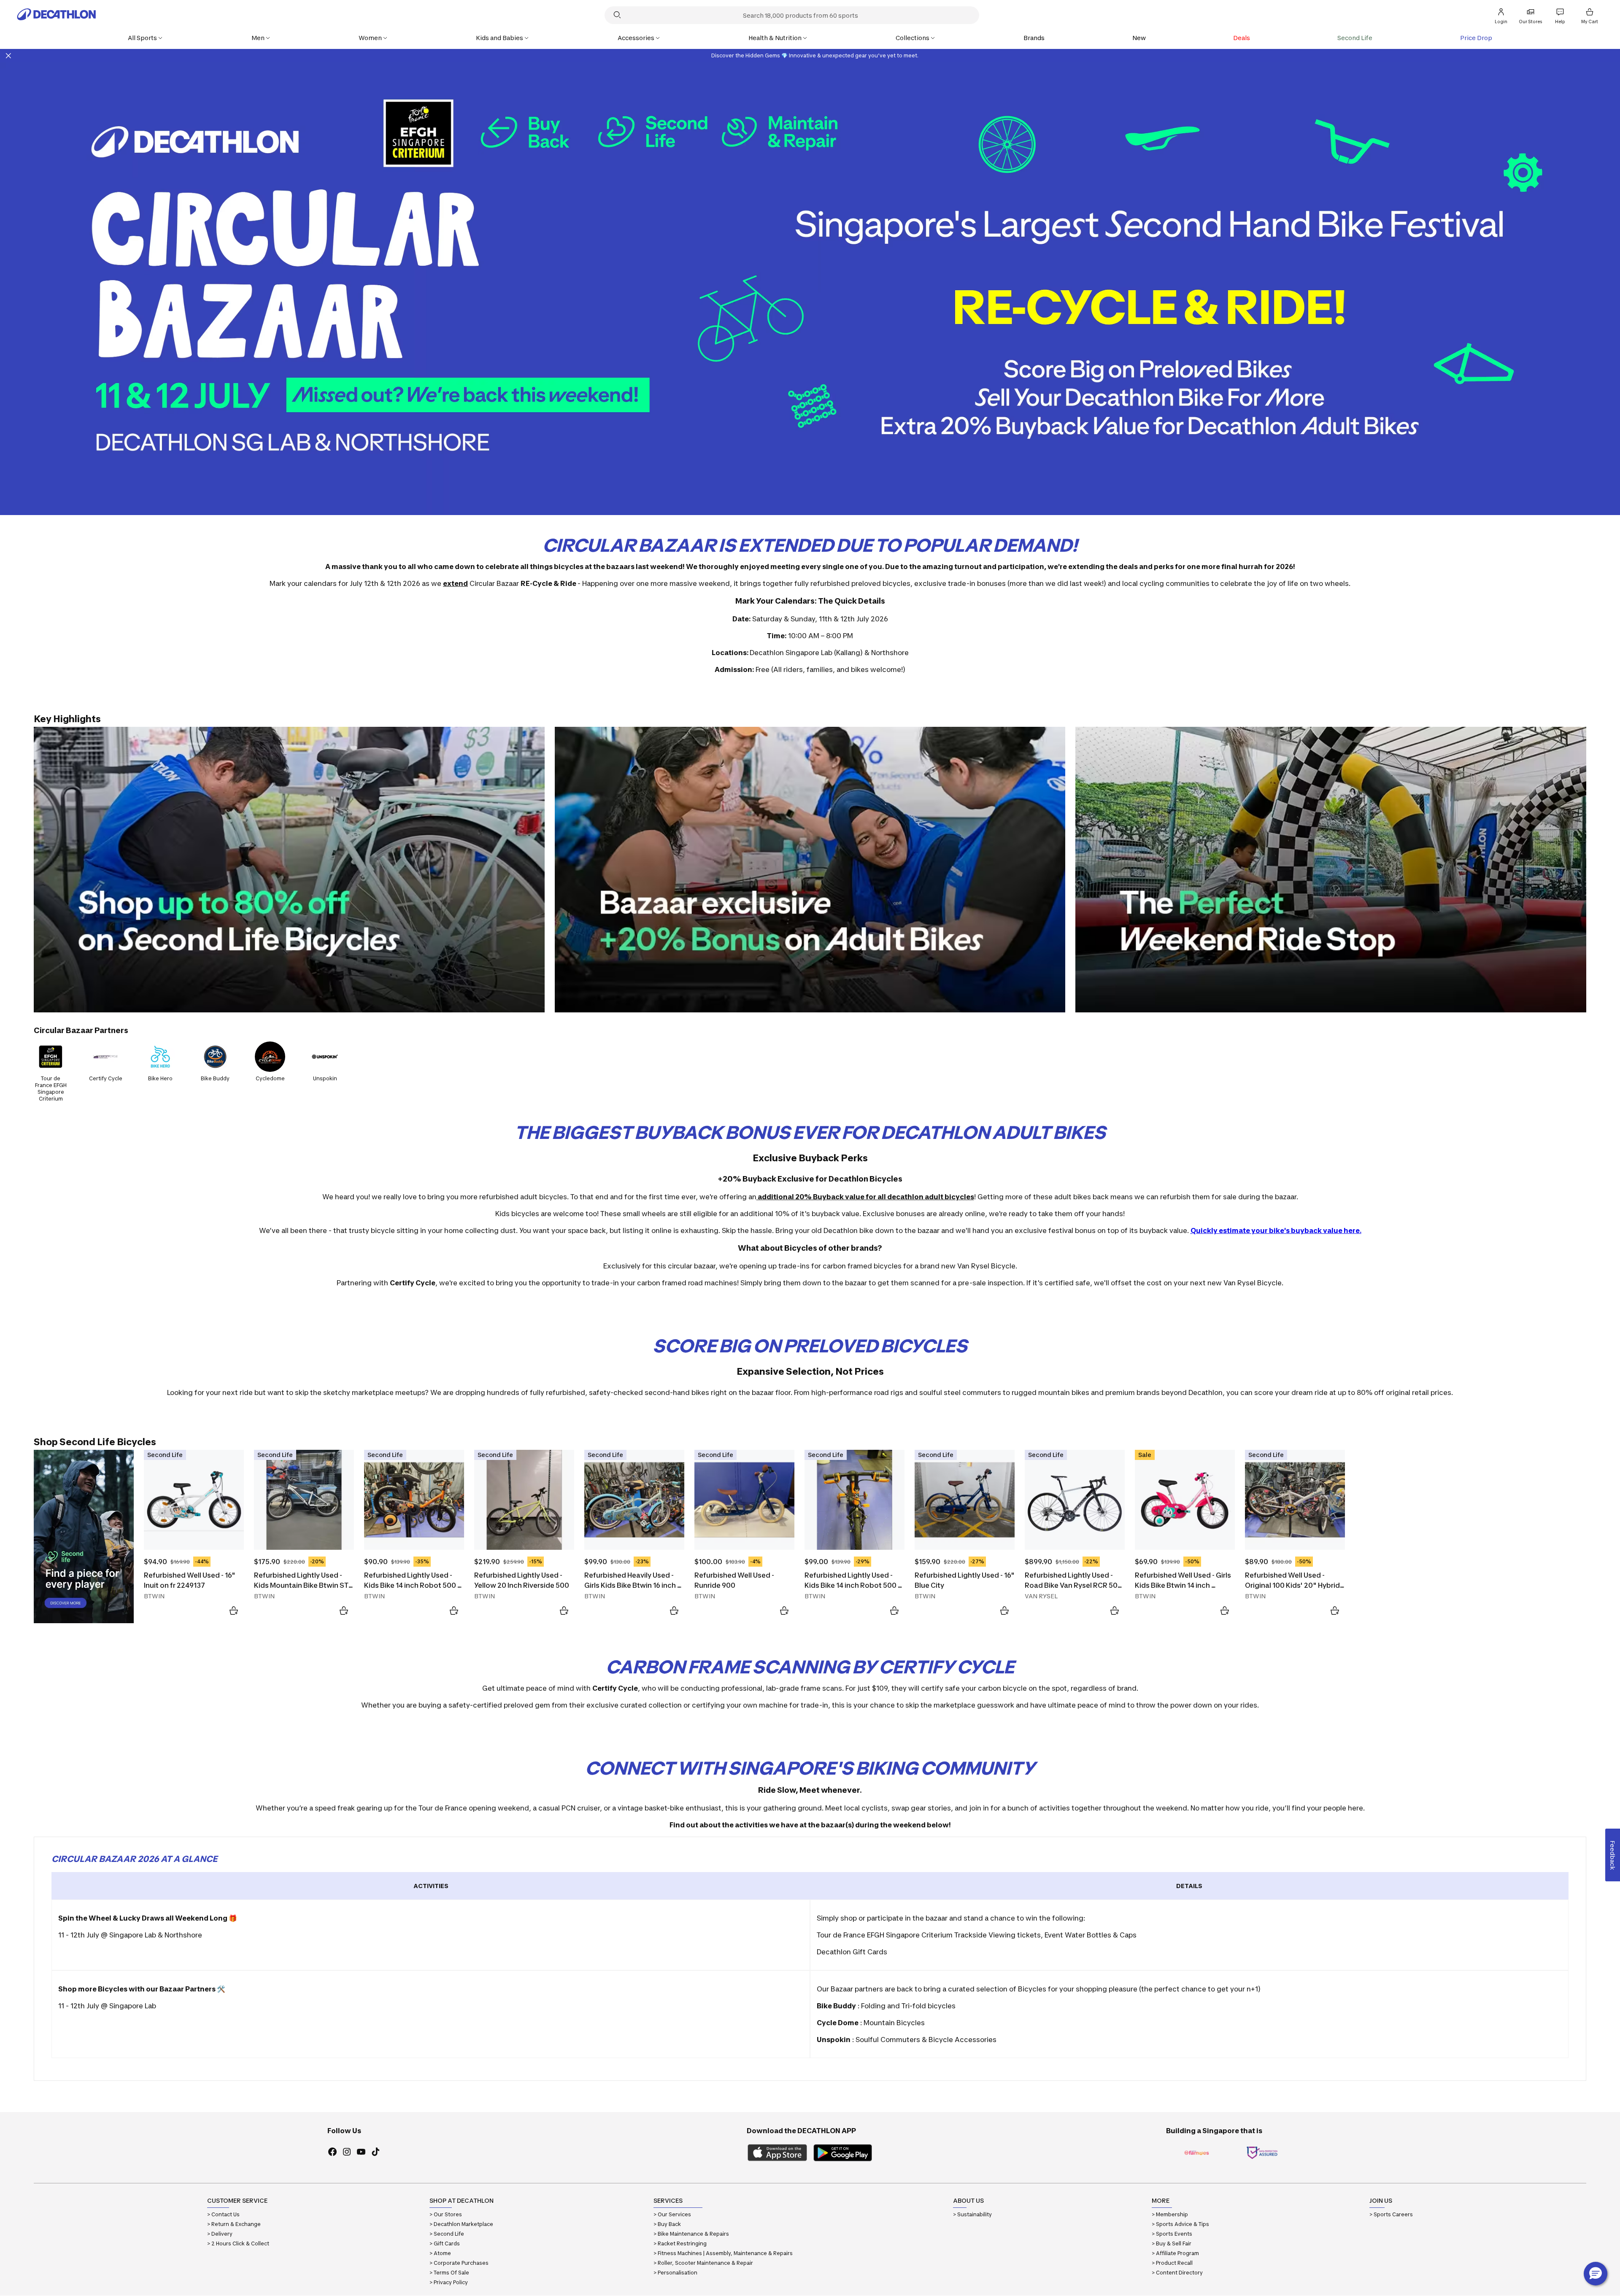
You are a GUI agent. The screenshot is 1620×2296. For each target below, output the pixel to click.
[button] (1596, 2274)
